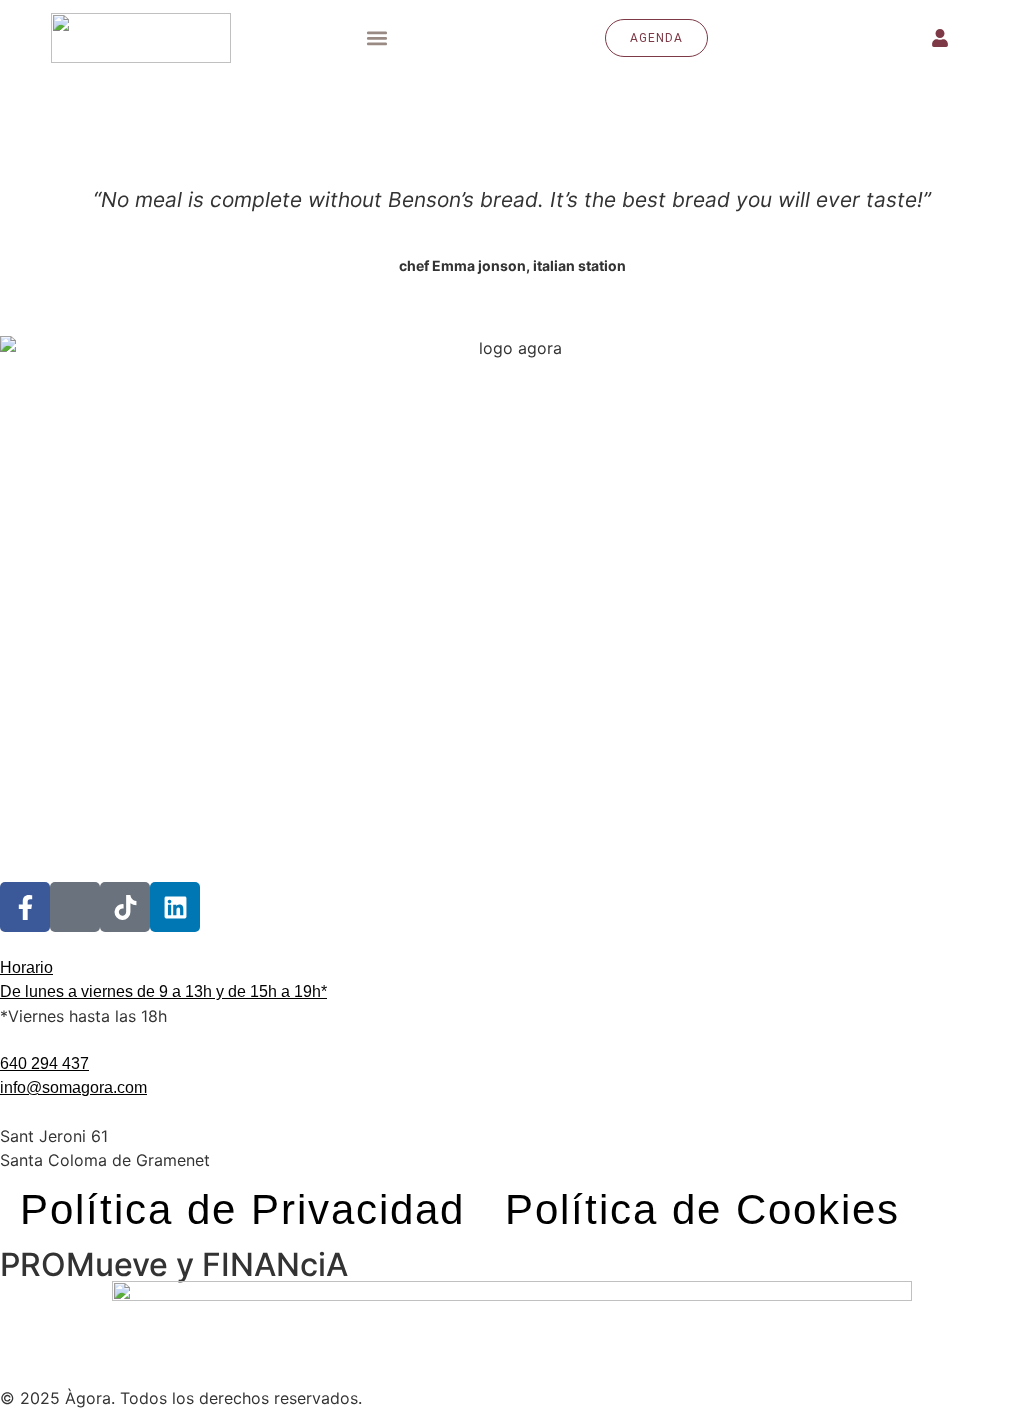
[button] (377, 37)
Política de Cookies (702, 1209)
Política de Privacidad (242, 1209)
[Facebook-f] (25, 907)
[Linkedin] (175, 907)
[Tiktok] (125, 907)
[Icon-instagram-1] (75, 907)
